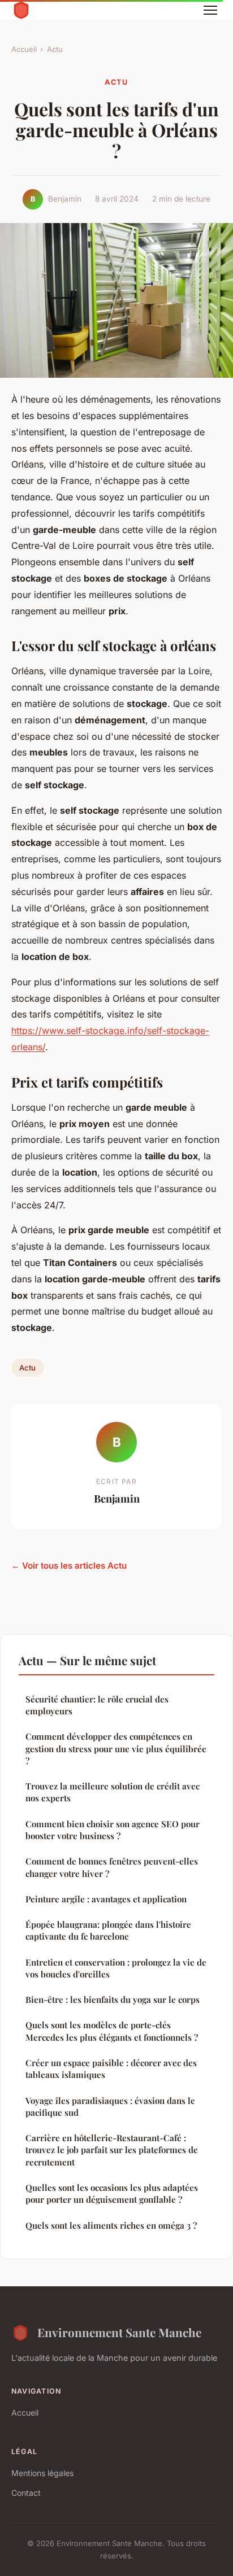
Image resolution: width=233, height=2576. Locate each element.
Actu (55, 49)
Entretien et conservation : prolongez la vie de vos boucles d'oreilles (116, 1968)
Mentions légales (42, 2473)
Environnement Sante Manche (119, 2332)
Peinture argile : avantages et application (106, 1899)
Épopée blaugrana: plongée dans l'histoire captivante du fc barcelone (108, 1930)
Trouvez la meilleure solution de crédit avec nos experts (113, 1792)
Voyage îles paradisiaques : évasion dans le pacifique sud (110, 2106)
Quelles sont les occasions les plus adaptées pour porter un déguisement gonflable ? (112, 2193)
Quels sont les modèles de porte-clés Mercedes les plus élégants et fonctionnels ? (112, 2031)
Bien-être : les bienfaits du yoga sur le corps (113, 1999)
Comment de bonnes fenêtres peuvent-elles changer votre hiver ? (112, 1867)
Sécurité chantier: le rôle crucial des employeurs (97, 1705)
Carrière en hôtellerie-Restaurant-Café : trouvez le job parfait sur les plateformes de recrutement (112, 2150)
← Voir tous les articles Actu (69, 1566)
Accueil (24, 49)
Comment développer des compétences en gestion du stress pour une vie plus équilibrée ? (116, 1748)
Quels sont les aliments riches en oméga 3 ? (111, 2225)
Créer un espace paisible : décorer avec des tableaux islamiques (111, 2069)
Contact (26, 2493)
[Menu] (210, 10)
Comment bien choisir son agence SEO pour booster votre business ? (113, 1830)
